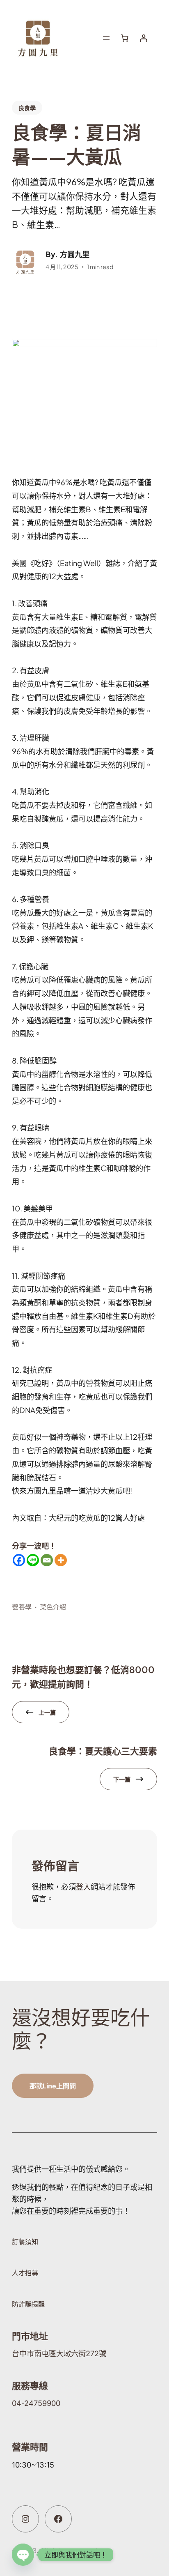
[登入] (143, 38)
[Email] (47, 1560)
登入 (83, 1887)
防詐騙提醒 (28, 2304)
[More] (61, 1560)
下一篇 (122, 1779)
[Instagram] (25, 2519)
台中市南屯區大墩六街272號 (59, 2353)
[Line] (33, 1560)
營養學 (22, 1607)
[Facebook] (19, 1560)
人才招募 (25, 2273)
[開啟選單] (106, 38)
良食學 (27, 108)
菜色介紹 (53, 1607)
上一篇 (47, 1712)
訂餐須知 (25, 2242)
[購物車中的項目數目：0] (124, 38)
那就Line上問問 (53, 2086)
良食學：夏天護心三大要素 (103, 1751)
